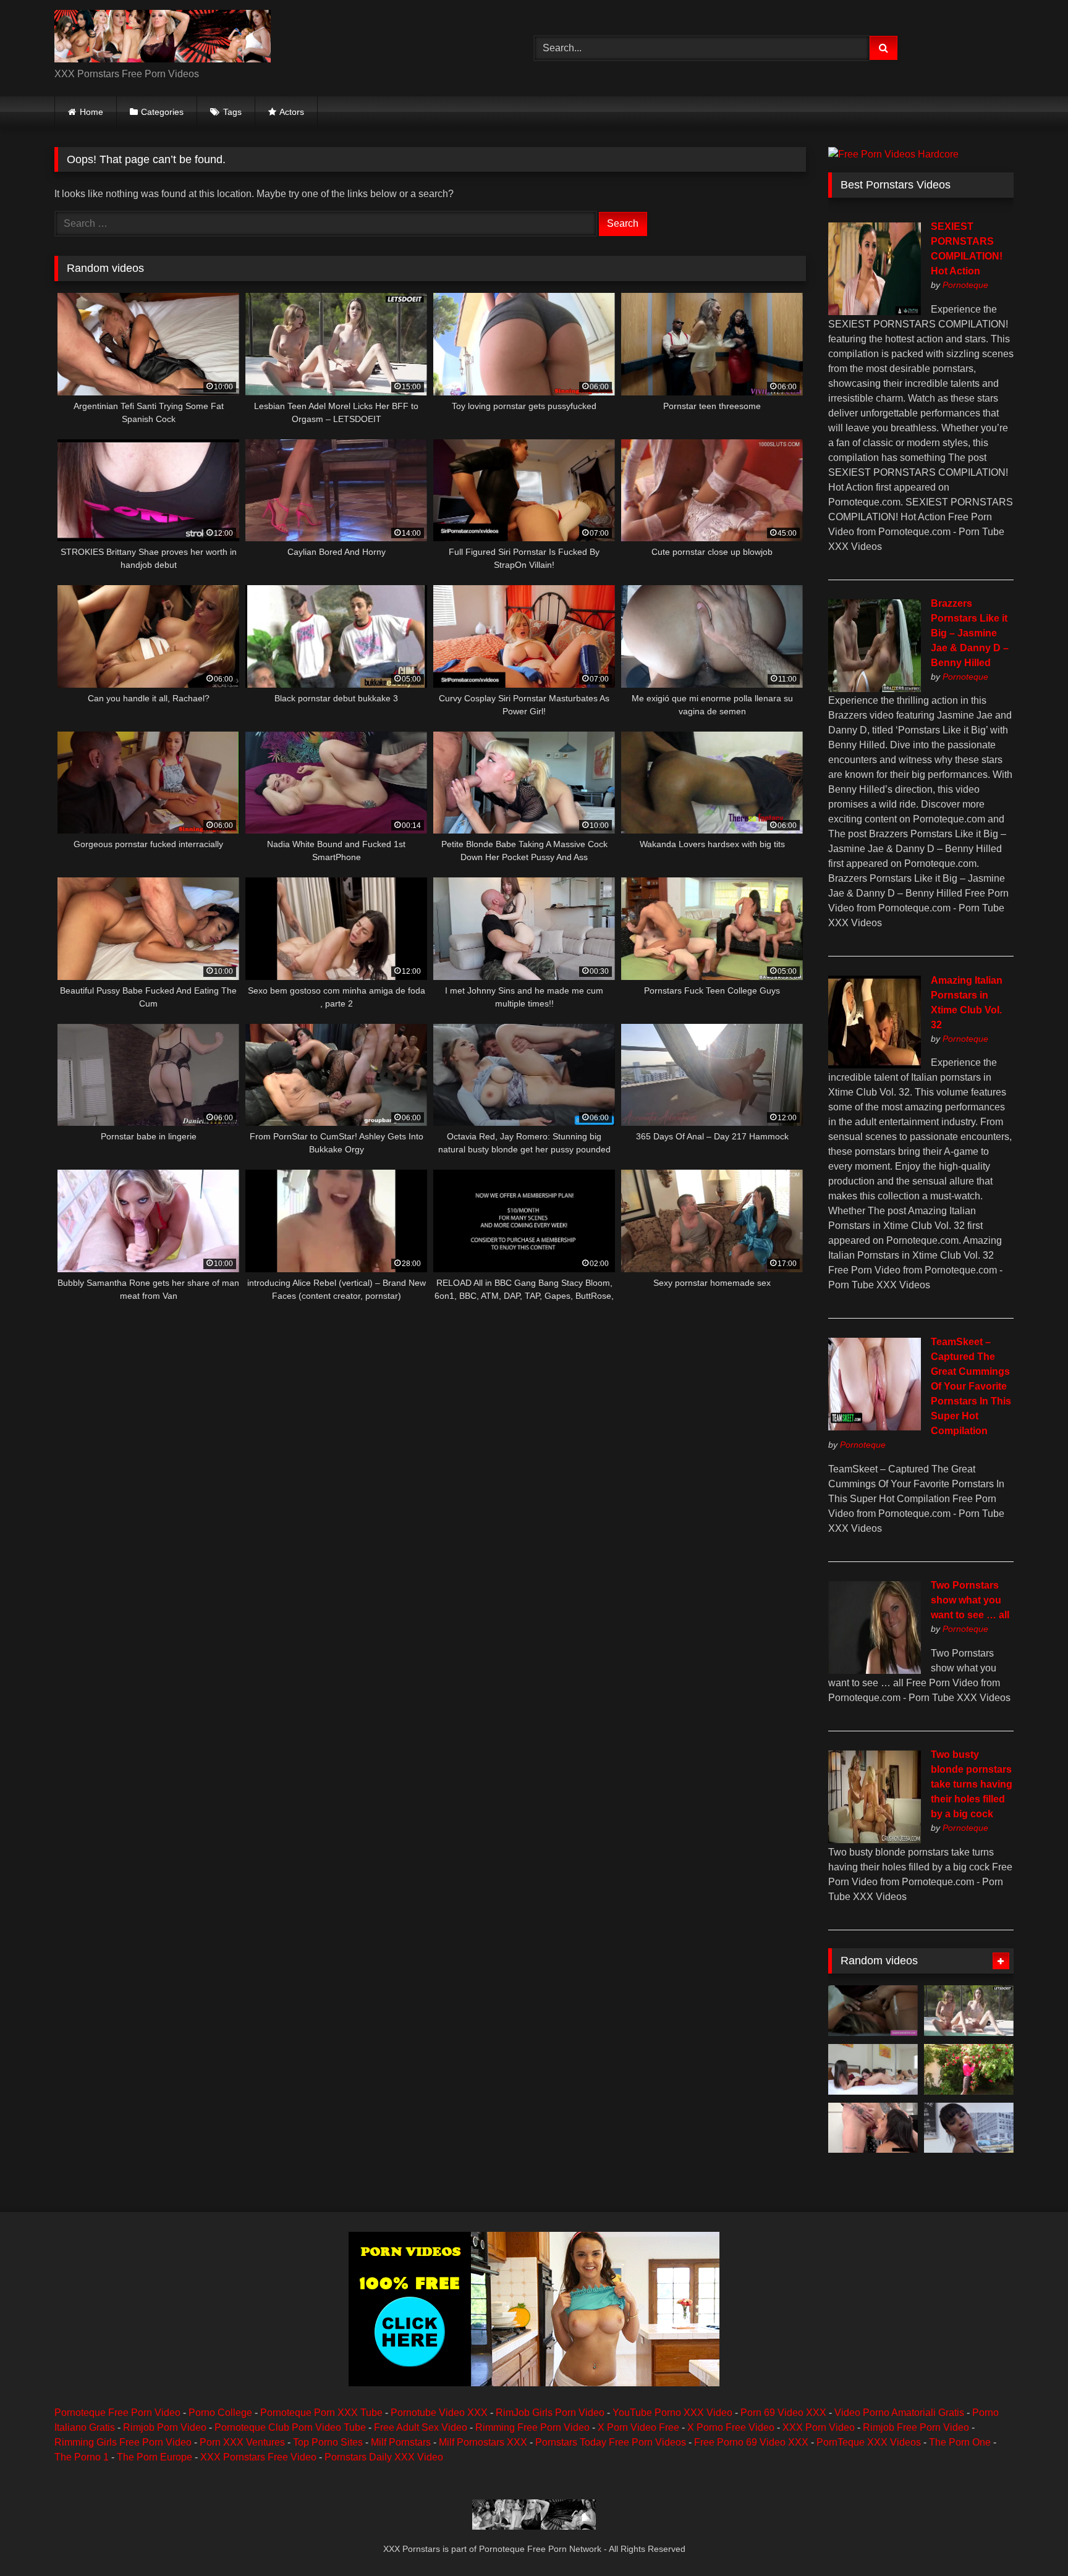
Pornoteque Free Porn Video (117, 2413)
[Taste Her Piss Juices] (873, 2128)
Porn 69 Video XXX (783, 2413)
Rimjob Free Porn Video (916, 2427)
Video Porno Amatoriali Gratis (899, 2413)
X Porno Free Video (731, 2427)
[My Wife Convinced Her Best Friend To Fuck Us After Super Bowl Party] (873, 2069)
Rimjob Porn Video (165, 2427)
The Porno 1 (82, 2457)
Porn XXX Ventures (242, 2442)
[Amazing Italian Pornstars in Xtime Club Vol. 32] (875, 1065)
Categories (162, 112)
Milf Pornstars (401, 2442)
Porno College (220, 2413)
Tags (232, 112)
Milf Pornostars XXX (483, 2442)
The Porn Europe (155, 2457)
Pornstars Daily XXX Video (384, 2457)
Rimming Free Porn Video (532, 2427)
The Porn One (960, 2442)
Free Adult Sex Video (421, 2427)
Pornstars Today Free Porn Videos (611, 2442)
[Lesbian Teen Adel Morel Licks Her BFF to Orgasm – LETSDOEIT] (969, 2011)
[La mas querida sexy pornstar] (969, 2128)
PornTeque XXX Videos (869, 2442)
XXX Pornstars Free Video (258, 2457)
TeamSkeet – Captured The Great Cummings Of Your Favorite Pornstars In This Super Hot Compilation (971, 1386)
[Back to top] (1030, 2539)
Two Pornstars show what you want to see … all (970, 1600)
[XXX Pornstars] (163, 38)
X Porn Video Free (638, 2427)
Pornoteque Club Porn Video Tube (290, 2427)
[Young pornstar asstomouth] (969, 2069)
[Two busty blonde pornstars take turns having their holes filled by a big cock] (875, 1840)
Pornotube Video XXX (439, 2413)
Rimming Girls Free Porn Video (123, 2442)
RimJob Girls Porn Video (550, 2413)
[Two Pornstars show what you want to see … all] (875, 1670)
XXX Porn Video (819, 2427)
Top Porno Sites (328, 2442)
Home (91, 112)
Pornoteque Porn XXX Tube (321, 2413)
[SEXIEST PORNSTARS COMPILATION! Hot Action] (875, 312)
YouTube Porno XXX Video (672, 2413)
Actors (292, 112)
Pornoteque (965, 285)
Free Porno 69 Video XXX (751, 2442)
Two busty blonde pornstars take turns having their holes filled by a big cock (972, 1784)
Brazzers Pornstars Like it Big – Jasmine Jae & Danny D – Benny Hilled (970, 633)
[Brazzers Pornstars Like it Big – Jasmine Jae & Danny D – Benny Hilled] (875, 689)
